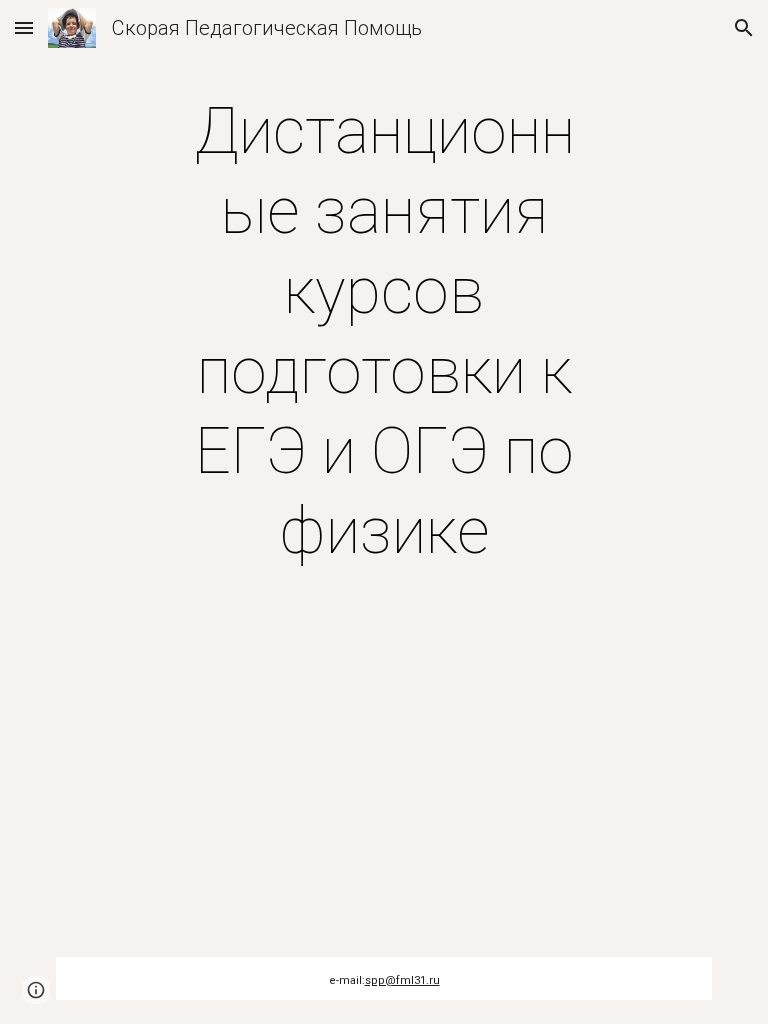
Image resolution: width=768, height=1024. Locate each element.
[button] (24, 27)
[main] (383, 332)
